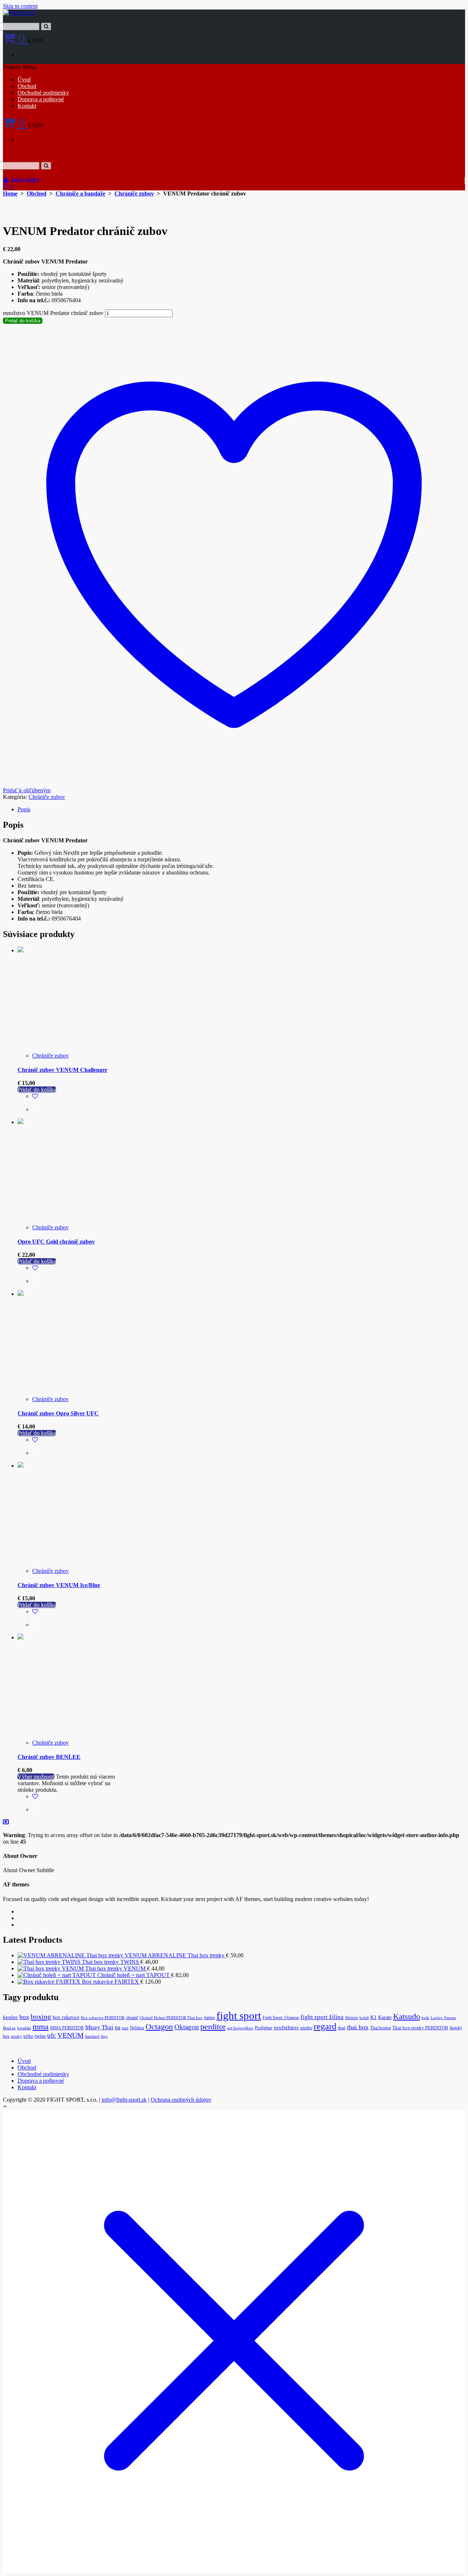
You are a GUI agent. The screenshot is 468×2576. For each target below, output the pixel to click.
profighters (286, 2027)
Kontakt (27, 106)
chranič (132, 2018)
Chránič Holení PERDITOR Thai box (171, 2018)
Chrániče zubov (134, 194)
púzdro (306, 2028)
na (118, 2027)
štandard (92, 2036)
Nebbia (137, 2028)
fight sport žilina (322, 2017)
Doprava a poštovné (41, 99)
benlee (10, 2017)
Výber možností (36, 1777)
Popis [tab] (24, 809)
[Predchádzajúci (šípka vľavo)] (13, 1288)
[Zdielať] (444, 8)
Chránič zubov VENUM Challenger (63, 1070)
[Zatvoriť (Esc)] (460, 8)
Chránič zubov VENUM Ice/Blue (59, 1585)
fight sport (239, 2015)
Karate (385, 2017)
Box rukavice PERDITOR (103, 2018)
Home (10, 194)
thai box (358, 2027)
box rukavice (66, 2017)
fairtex (210, 2018)
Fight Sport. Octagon (281, 2018)
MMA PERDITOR (67, 2028)
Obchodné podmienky (43, 93)
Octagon (159, 2027)
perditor (213, 2027)
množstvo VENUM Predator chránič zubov (53, 313)
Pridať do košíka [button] (37, 1090)
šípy (104, 2036)
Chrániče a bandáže (80, 194)
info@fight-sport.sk (124, 2100)
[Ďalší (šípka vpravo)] (455, 1288)
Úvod (24, 79)
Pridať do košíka (23, 321)
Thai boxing (380, 2028)
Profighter (264, 2028)
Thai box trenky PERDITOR (420, 2028)
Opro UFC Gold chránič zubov (56, 1242)
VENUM (71, 2035)
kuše (425, 2018)
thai (342, 2028)
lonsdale (24, 2028)
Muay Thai (99, 2027)
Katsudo (407, 2016)
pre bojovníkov (240, 2028)
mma (41, 2027)
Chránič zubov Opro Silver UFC (58, 1413)
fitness (352, 2018)
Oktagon (187, 2027)
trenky (16, 2036)
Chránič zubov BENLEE (49, 1757)
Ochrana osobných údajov (181, 2100)
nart (125, 2028)
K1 (373, 2017)
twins (40, 2036)
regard (325, 2026)
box (24, 2017)
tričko (28, 2036)
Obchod (27, 86)
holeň (364, 2018)
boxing (41, 2017)
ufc (52, 2035)
